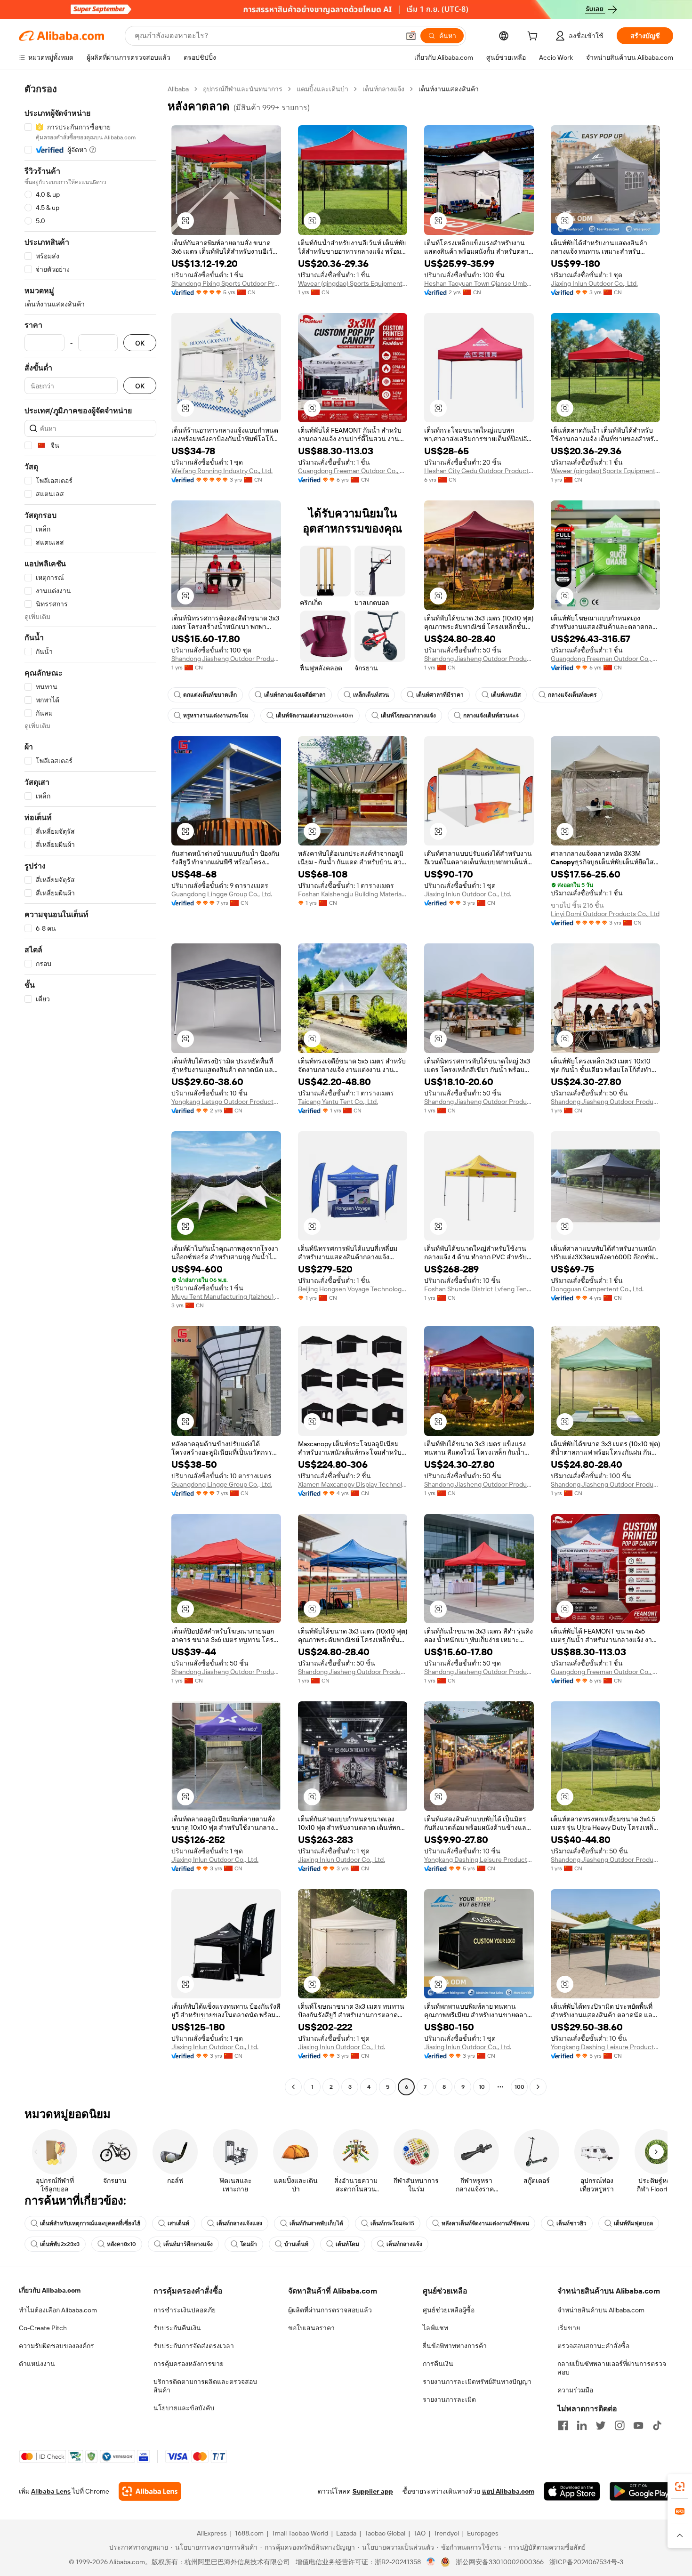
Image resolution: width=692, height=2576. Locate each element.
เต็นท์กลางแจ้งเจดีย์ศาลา (295, 695)
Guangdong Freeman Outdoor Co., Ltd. (353, 471)
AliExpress (212, 2533)
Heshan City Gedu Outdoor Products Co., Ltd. (479, 471)
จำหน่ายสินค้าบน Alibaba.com (601, 2310)
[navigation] (90, 1089)
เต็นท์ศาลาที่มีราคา (440, 695)
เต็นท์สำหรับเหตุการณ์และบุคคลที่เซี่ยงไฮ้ (90, 2223)
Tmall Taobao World (300, 2533)
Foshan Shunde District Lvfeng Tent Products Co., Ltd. (479, 1289)
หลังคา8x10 (121, 2244)
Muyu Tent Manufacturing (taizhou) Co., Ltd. (226, 1296)
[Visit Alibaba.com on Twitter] (601, 2425)
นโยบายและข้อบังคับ (184, 2408)
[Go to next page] (538, 2087)
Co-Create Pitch (43, 2328)
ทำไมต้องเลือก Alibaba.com (58, 2310)
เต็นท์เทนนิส (506, 695)
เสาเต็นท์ (178, 2223)
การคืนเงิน (438, 2364)
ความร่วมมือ (575, 2390)
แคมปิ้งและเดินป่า (322, 89)
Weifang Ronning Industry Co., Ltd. (222, 471)
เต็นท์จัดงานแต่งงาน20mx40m (315, 716)
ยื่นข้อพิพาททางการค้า (455, 2346)
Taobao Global (385, 2533)
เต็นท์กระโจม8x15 (392, 2223)
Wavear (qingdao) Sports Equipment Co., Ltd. (353, 283)
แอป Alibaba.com (508, 2491)
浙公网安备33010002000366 (500, 2562)
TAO (419, 2533)
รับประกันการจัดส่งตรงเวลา (194, 2346)
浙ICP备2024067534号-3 (586, 2562)
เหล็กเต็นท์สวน (371, 695)
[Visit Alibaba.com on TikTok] (657, 2425)
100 (519, 2087)
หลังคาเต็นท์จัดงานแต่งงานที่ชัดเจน (485, 2223)
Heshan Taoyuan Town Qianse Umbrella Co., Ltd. (479, 283)
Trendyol (446, 2533)
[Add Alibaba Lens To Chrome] (150, 2491)
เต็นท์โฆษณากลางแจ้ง (408, 716)
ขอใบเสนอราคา (311, 2328)
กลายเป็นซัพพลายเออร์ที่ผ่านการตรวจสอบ (612, 2368)
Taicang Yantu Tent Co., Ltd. (338, 1102)
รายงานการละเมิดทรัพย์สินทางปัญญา (477, 2382)
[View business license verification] (431, 2562)
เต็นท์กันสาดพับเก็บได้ (316, 2223)
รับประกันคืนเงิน (177, 2328)
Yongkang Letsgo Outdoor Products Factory (226, 1102)
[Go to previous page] (293, 2087)
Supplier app (373, 2491)
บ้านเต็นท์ (296, 2244)
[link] (680, 2487)
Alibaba (178, 89)
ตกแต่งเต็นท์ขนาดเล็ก (210, 695)
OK (140, 343)
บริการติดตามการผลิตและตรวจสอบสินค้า (205, 2386)
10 (482, 2087)
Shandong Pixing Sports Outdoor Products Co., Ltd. (226, 283)
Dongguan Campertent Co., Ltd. (597, 1289)
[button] (411, 36)
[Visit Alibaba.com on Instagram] (620, 2425)
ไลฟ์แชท (435, 2328)
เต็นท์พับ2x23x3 (60, 2244)
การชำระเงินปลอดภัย (185, 2310)
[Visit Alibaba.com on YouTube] (638, 2425)
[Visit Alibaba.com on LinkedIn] (582, 2425)
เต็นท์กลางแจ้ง (383, 89)
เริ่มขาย (569, 2328)
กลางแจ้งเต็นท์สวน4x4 (491, 716)
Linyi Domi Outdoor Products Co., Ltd (605, 914)
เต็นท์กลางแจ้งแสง (239, 2223)
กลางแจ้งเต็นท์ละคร (572, 695)
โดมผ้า (249, 2244)
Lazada (346, 2533)
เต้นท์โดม (347, 2244)
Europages (483, 2533)
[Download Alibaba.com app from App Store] (572, 2491)
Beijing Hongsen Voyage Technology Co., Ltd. (353, 1289)
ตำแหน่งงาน (37, 2364)
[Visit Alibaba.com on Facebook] (563, 2425)
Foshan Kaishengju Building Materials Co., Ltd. (353, 894)
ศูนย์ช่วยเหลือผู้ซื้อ (449, 2310)
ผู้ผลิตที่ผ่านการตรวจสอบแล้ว (330, 2310)
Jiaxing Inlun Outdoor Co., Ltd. (594, 283)
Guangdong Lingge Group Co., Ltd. (222, 894)
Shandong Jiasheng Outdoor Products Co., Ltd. (226, 659)
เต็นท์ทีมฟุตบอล (633, 2223)
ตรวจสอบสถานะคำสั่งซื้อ (593, 2346)
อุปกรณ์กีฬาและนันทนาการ (243, 89)
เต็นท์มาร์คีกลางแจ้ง (188, 2244)
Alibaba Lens (51, 2491)
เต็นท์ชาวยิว (571, 2223)
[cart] (534, 37)
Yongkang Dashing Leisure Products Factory (479, 1860)
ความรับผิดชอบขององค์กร (56, 2346)
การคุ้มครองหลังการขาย (189, 2364)
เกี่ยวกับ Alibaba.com (50, 2290)
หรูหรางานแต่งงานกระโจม (216, 716)
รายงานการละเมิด (449, 2399)
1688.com (249, 2533)
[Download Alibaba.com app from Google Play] (641, 2491)
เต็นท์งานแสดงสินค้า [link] (449, 89)
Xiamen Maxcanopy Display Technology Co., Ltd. (353, 1484)
